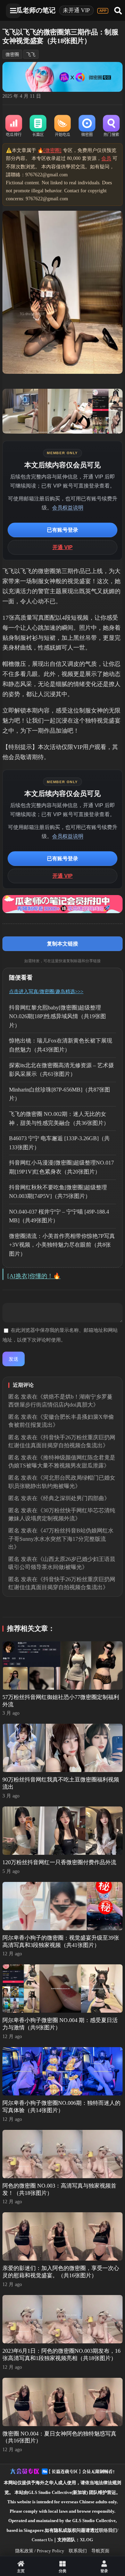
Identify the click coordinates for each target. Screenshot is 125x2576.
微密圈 (12, 54)
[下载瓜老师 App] (103, 11)
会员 (106, 158)
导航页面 (100, 2551)
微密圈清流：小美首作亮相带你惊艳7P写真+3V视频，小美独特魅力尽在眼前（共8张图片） (62, 1245)
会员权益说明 (68, 508)
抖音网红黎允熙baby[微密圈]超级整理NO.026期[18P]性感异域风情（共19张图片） (57, 1016)
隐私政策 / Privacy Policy (40, 2551)
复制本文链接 (62, 944)
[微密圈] (87, 126)
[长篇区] (38, 126)
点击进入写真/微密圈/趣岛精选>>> (46, 992)
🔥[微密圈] (49, 150)
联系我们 (78, 2551)
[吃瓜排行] (14, 126)
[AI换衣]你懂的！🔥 (34, 1276)
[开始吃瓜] (62, 126)
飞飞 (31, 54)
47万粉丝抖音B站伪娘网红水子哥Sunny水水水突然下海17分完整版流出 (61, 1539)
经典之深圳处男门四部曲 (74, 1498)
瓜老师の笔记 (36, 10)
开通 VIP (62, 547)
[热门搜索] (111, 126)
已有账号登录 (62, 530)
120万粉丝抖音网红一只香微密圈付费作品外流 (59, 1862)
